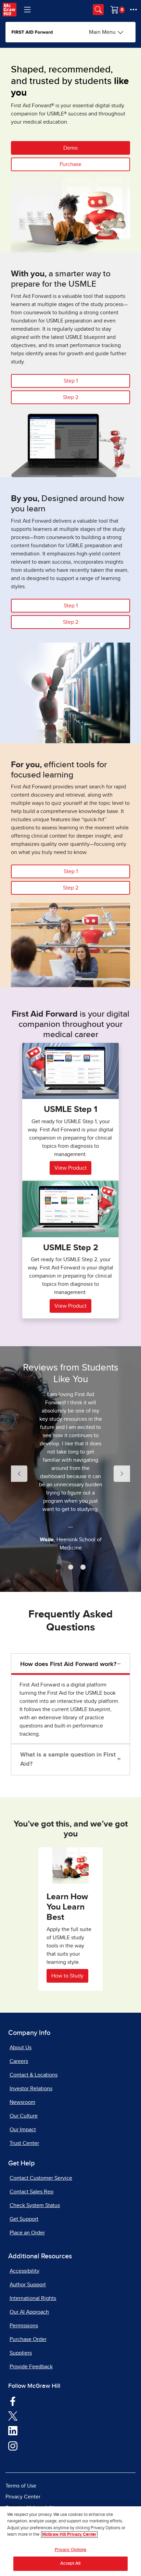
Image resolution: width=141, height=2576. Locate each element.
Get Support (24, 2219)
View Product (70, 1168)
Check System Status (35, 2205)
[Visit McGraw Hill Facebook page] (13, 2401)
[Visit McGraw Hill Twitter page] (13, 2415)
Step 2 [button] (71, 397)
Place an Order (27, 2233)
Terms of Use (21, 2486)
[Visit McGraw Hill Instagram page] (13, 2446)
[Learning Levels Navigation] (27, 10)
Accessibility (24, 2271)
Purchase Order (28, 2339)
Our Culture (24, 2116)
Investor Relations (31, 2089)
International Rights (33, 2298)
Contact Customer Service (41, 2178)
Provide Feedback (31, 2367)
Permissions (24, 2326)
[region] (70, 2541)
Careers (19, 2061)
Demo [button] (70, 148)
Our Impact (23, 2130)
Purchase (70, 164)
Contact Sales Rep (31, 2192)
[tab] (58, 1567)
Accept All (70, 2564)
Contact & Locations (34, 2075)
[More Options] (133, 10)
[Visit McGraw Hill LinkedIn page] (13, 2430)
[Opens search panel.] (98, 10)
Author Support (28, 2285)
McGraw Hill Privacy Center (69, 2534)
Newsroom (22, 2102)
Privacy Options (71, 2550)
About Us (21, 2048)
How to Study (67, 1976)
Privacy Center (23, 2497)
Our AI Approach (29, 2312)
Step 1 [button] (71, 381)
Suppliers (21, 2353)
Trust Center (24, 2143)
